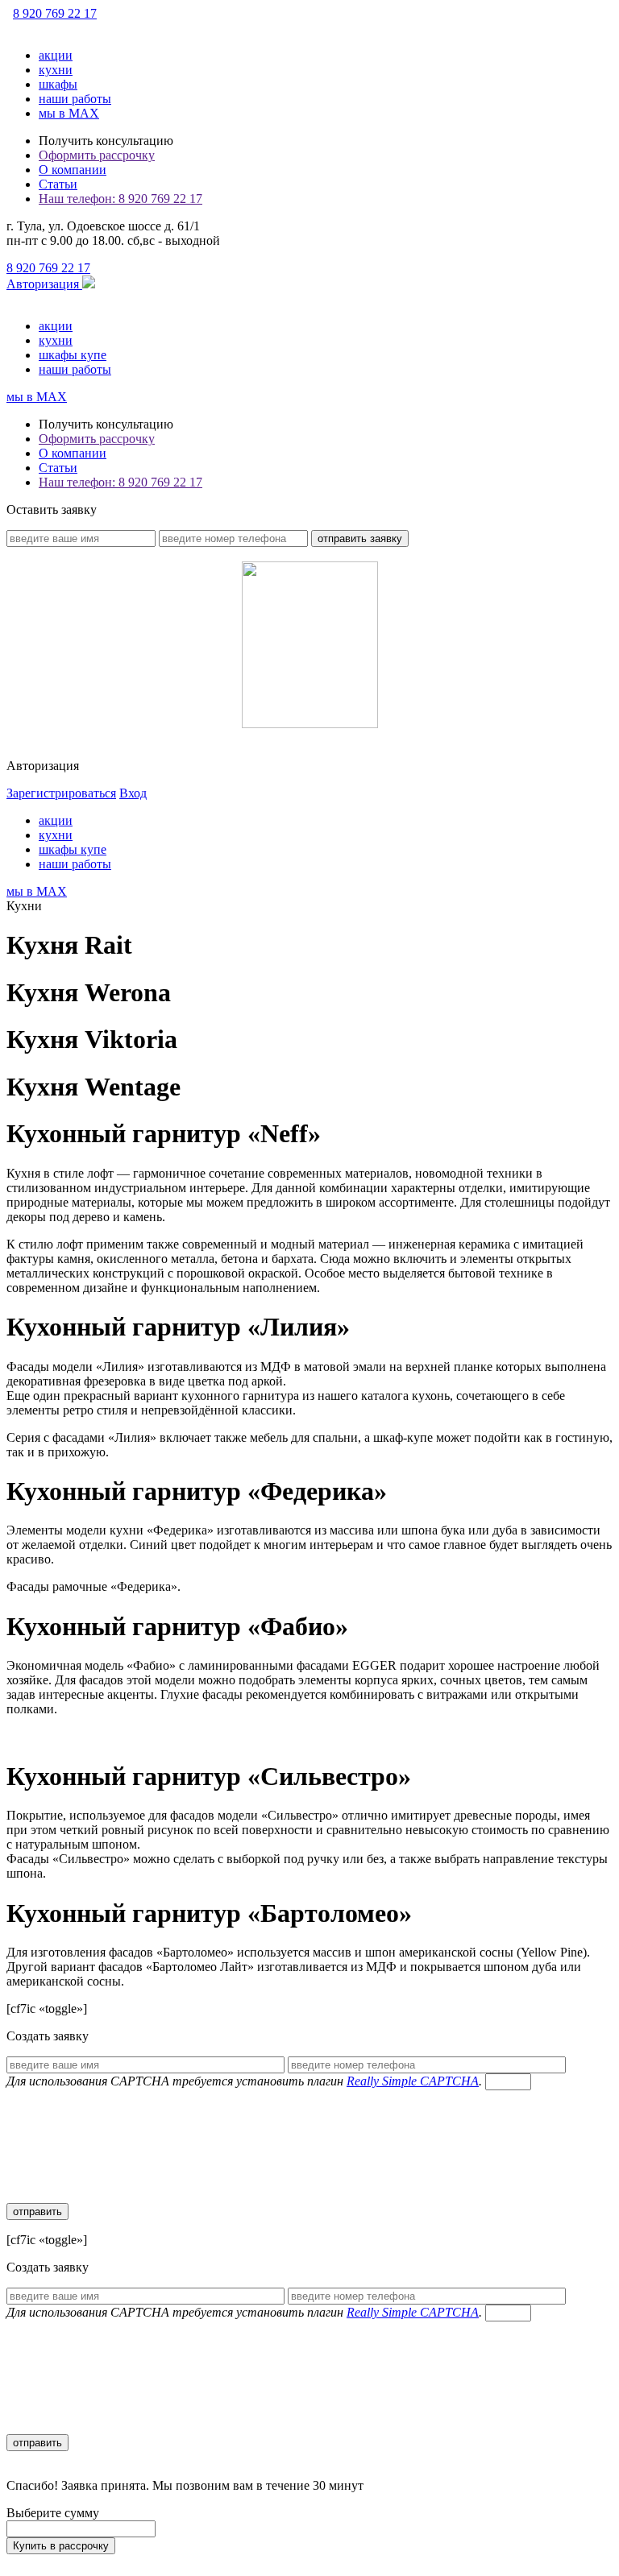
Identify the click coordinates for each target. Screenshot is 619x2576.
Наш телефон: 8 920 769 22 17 (120, 199)
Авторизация (44, 284)
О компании (73, 170)
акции (56, 55)
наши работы (75, 99)
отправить (37, 2212)
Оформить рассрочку (97, 155)
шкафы (58, 84)
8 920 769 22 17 (55, 13)
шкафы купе (73, 355)
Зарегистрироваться (61, 793)
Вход (133, 793)
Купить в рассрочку (61, 2546)
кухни (56, 70)
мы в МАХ (69, 113)
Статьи (58, 184)
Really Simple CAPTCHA (413, 2081)
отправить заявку (360, 538)
